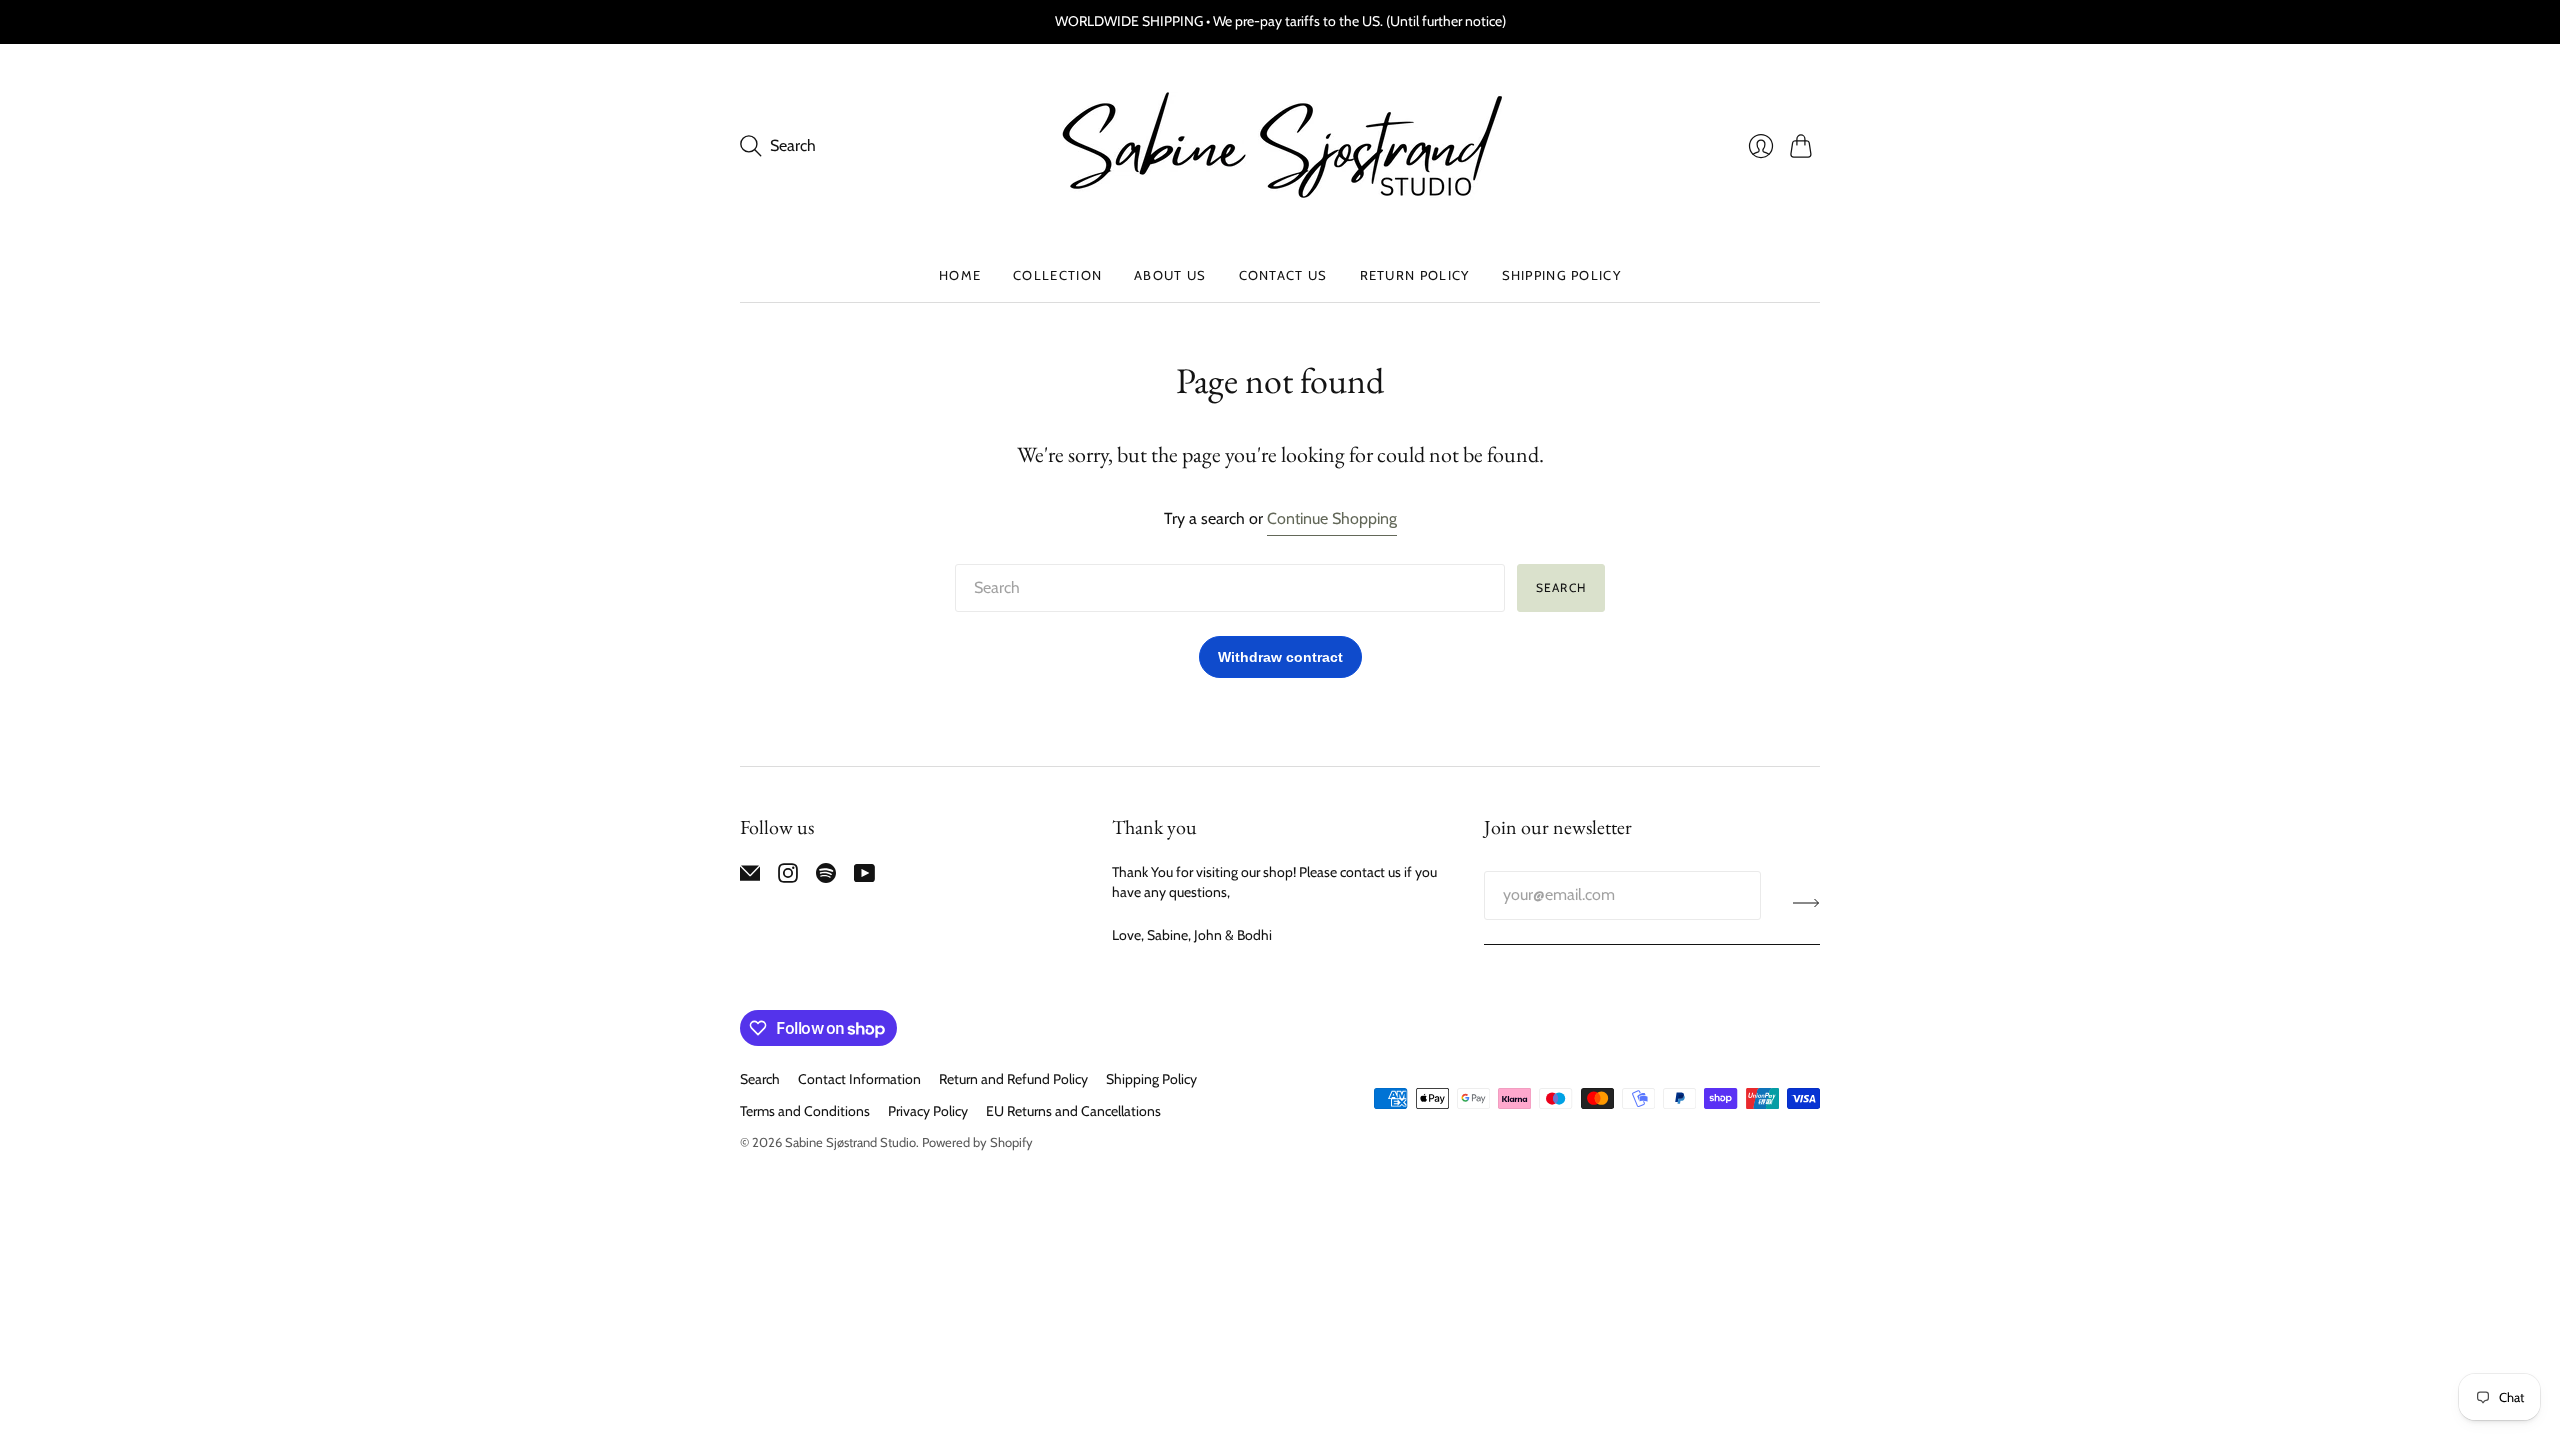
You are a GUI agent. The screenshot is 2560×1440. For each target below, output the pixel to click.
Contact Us (1283, 275)
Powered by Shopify (977, 1142)
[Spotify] (826, 877)
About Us (1170, 275)
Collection (1057, 275)
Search (1561, 587)
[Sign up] (1806, 903)
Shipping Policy (1562, 275)
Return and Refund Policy (1013, 1079)
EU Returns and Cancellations (1073, 1111)
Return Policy (1415, 275)
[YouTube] (864, 877)
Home (960, 275)
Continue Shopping (1332, 518)
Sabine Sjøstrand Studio (850, 1142)
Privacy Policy (928, 1111)
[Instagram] (788, 877)
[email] (750, 877)
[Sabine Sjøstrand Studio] (1280, 146)
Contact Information (859, 1079)
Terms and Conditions (805, 1111)
